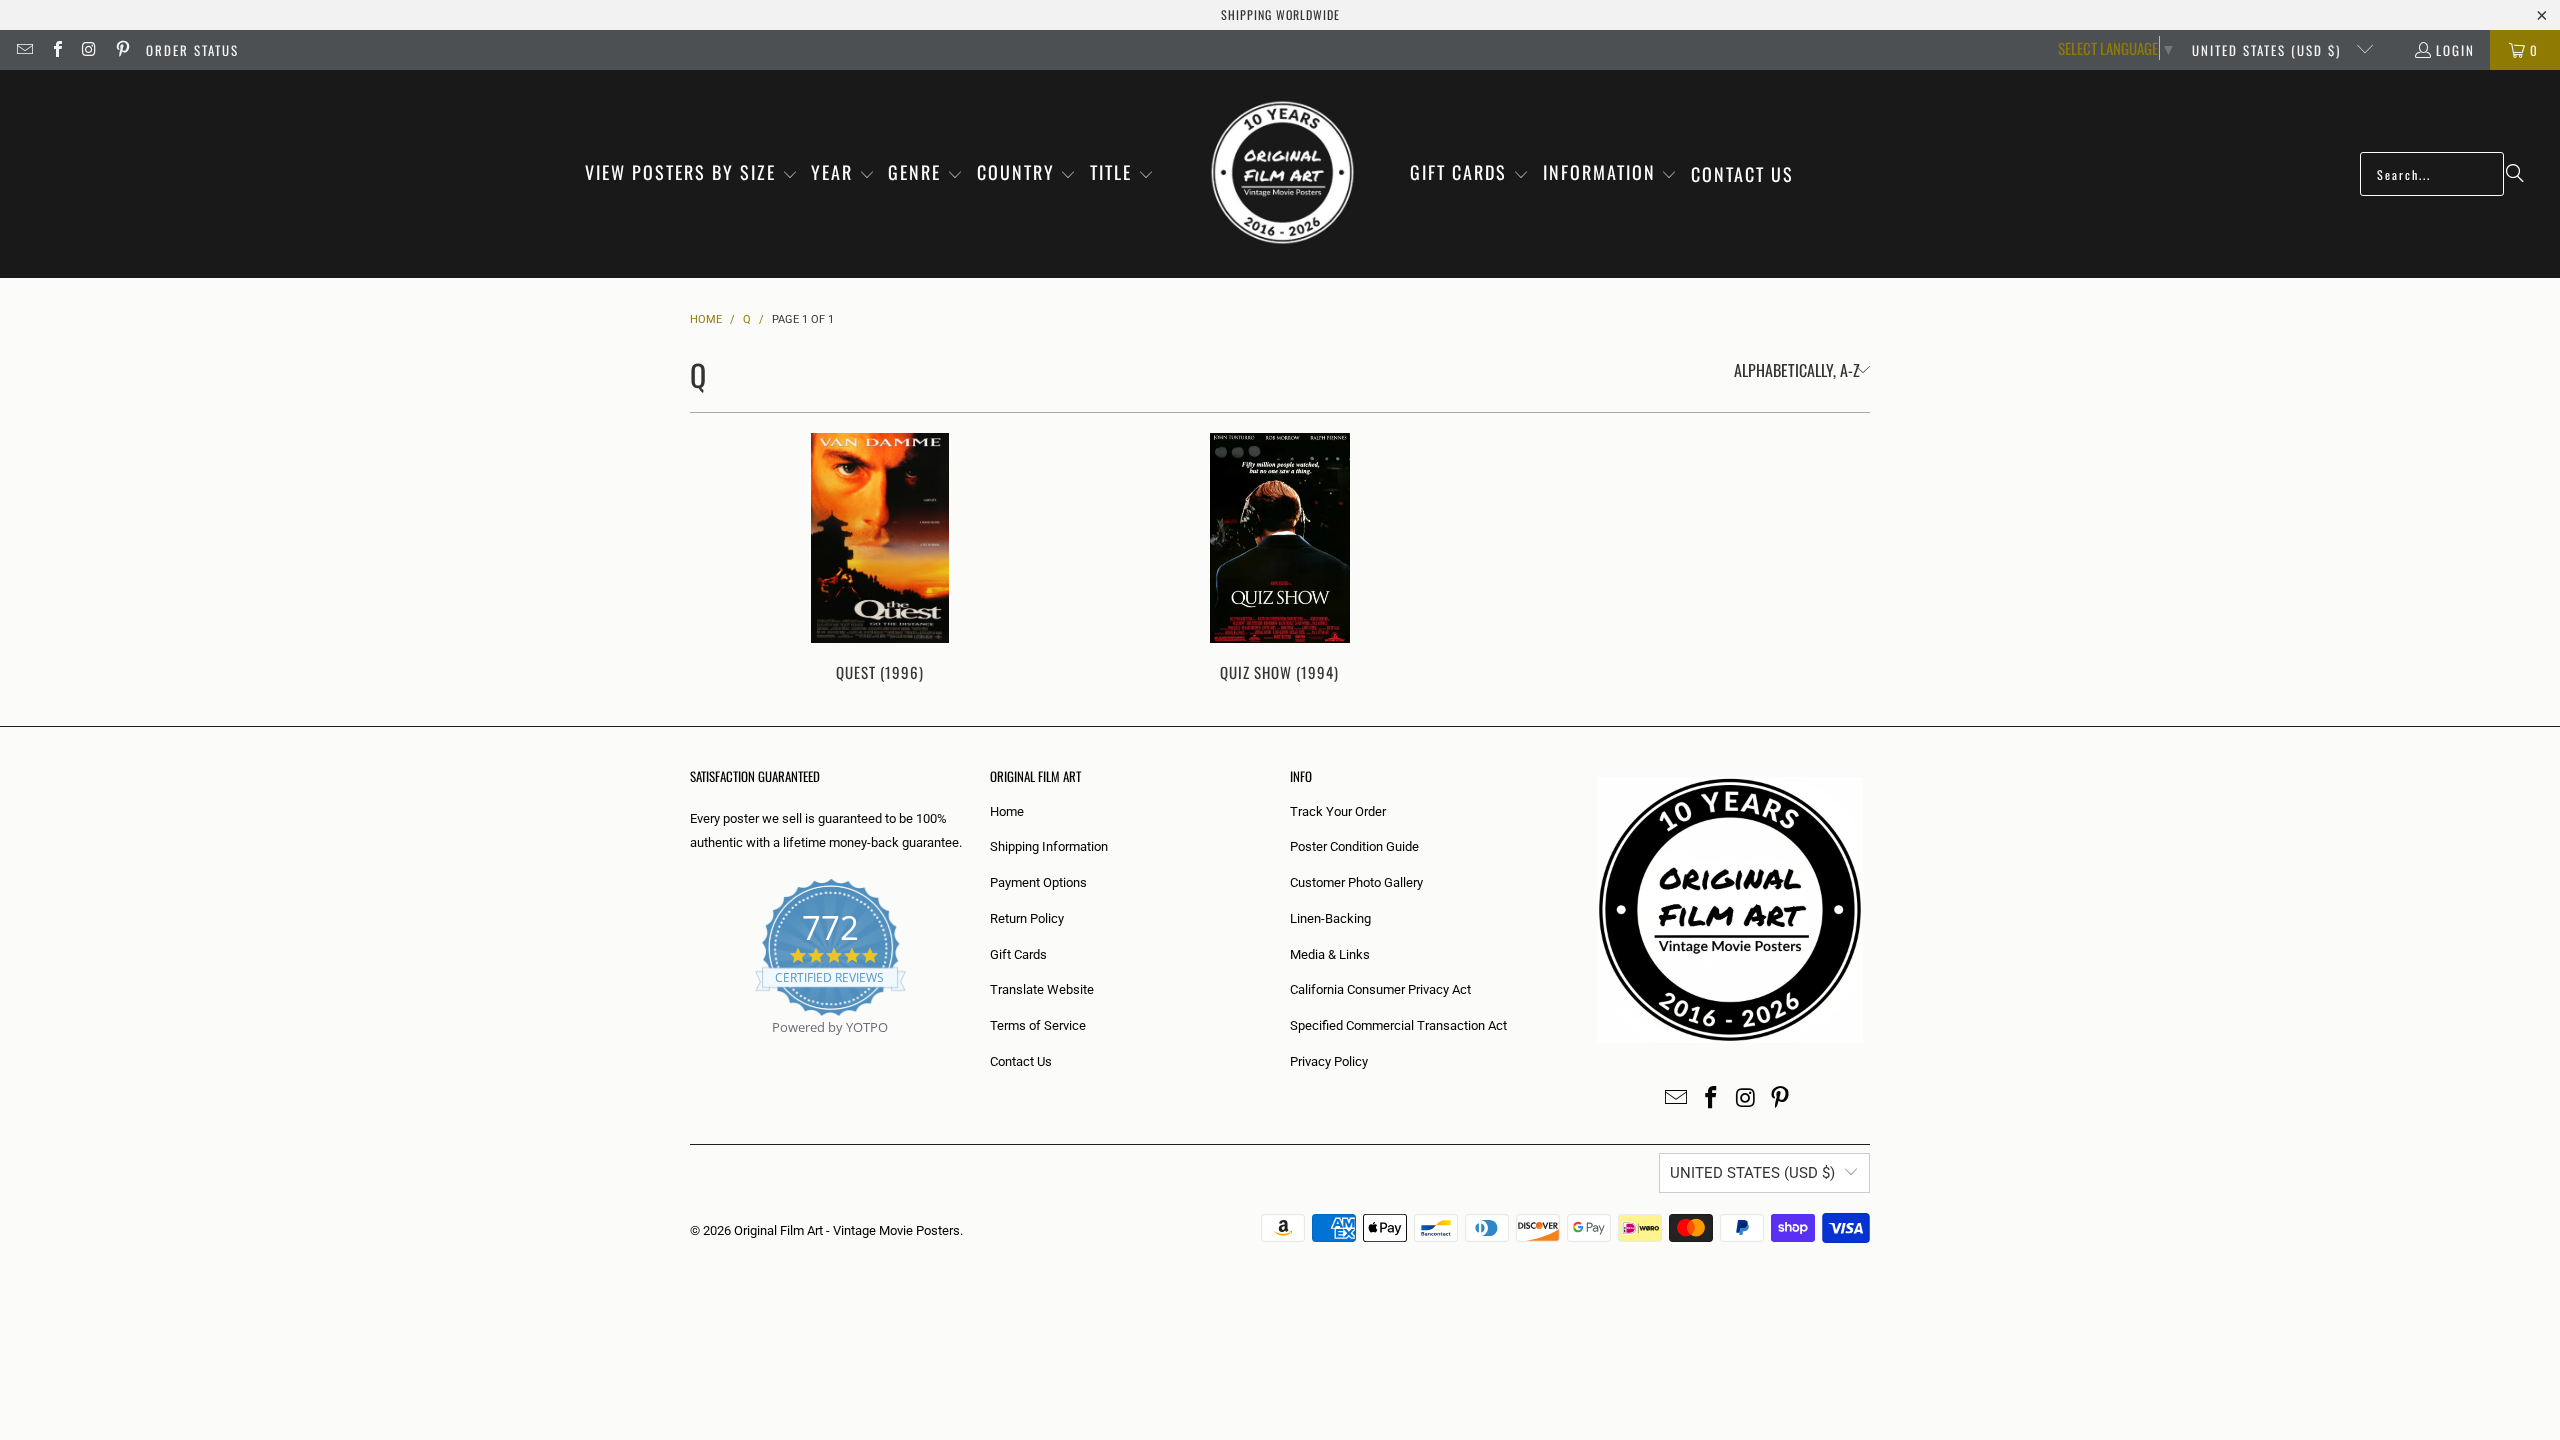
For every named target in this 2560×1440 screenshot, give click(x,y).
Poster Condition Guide (1354, 846)
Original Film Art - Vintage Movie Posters (847, 1230)
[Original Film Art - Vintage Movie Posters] (1282, 174)
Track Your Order (1338, 811)
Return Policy (1027, 918)
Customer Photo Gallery (1356, 882)
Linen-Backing (1330, 918)
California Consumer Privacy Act (1380, 989)
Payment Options (1038, 882)
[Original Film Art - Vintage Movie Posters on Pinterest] (121, 50)
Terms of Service (1038, 1025)
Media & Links (1330, 954)
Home (1007, 811)
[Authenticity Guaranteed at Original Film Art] (691, 1050)
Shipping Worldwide (1280, 14)
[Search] (2515, 174)
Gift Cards (1018, 954)
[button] (691, 174)
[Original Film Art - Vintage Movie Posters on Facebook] (56, 50)
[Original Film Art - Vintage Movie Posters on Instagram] (89, 50)
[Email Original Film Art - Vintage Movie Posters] (24, 50)
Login (2455, 50)
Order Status (192, 50)
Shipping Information (1049, 846)
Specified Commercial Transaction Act (1398, 1025)
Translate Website (1042, 989)
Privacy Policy (1329, 1061)
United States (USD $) (2269, 50)
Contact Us (1021, 1061)
